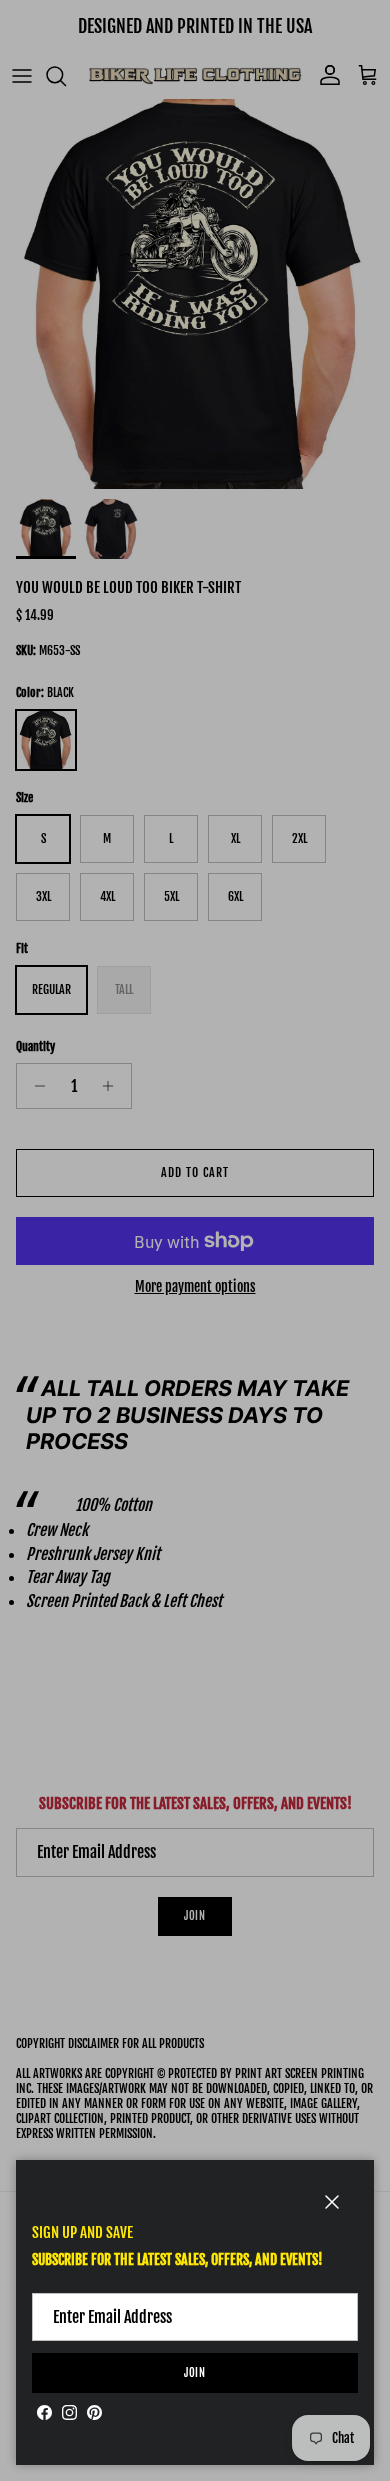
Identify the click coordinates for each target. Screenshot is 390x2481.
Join (195, 2373)
